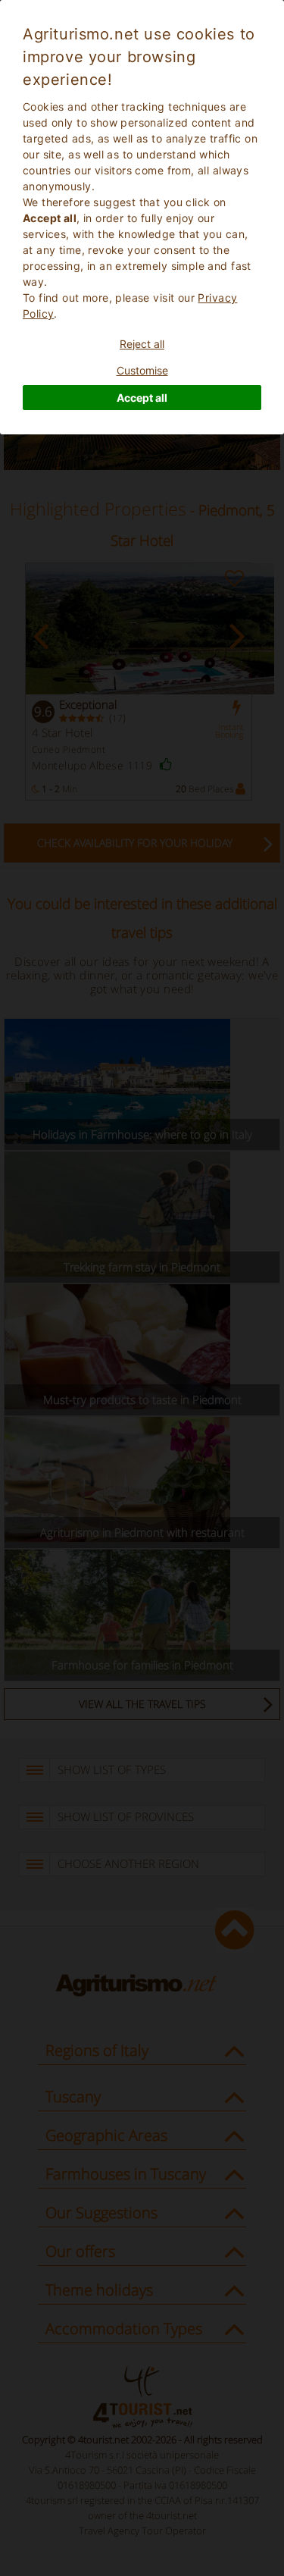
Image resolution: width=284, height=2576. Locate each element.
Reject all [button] (142, 344)
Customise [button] (142, 370)
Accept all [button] (142, 398)
